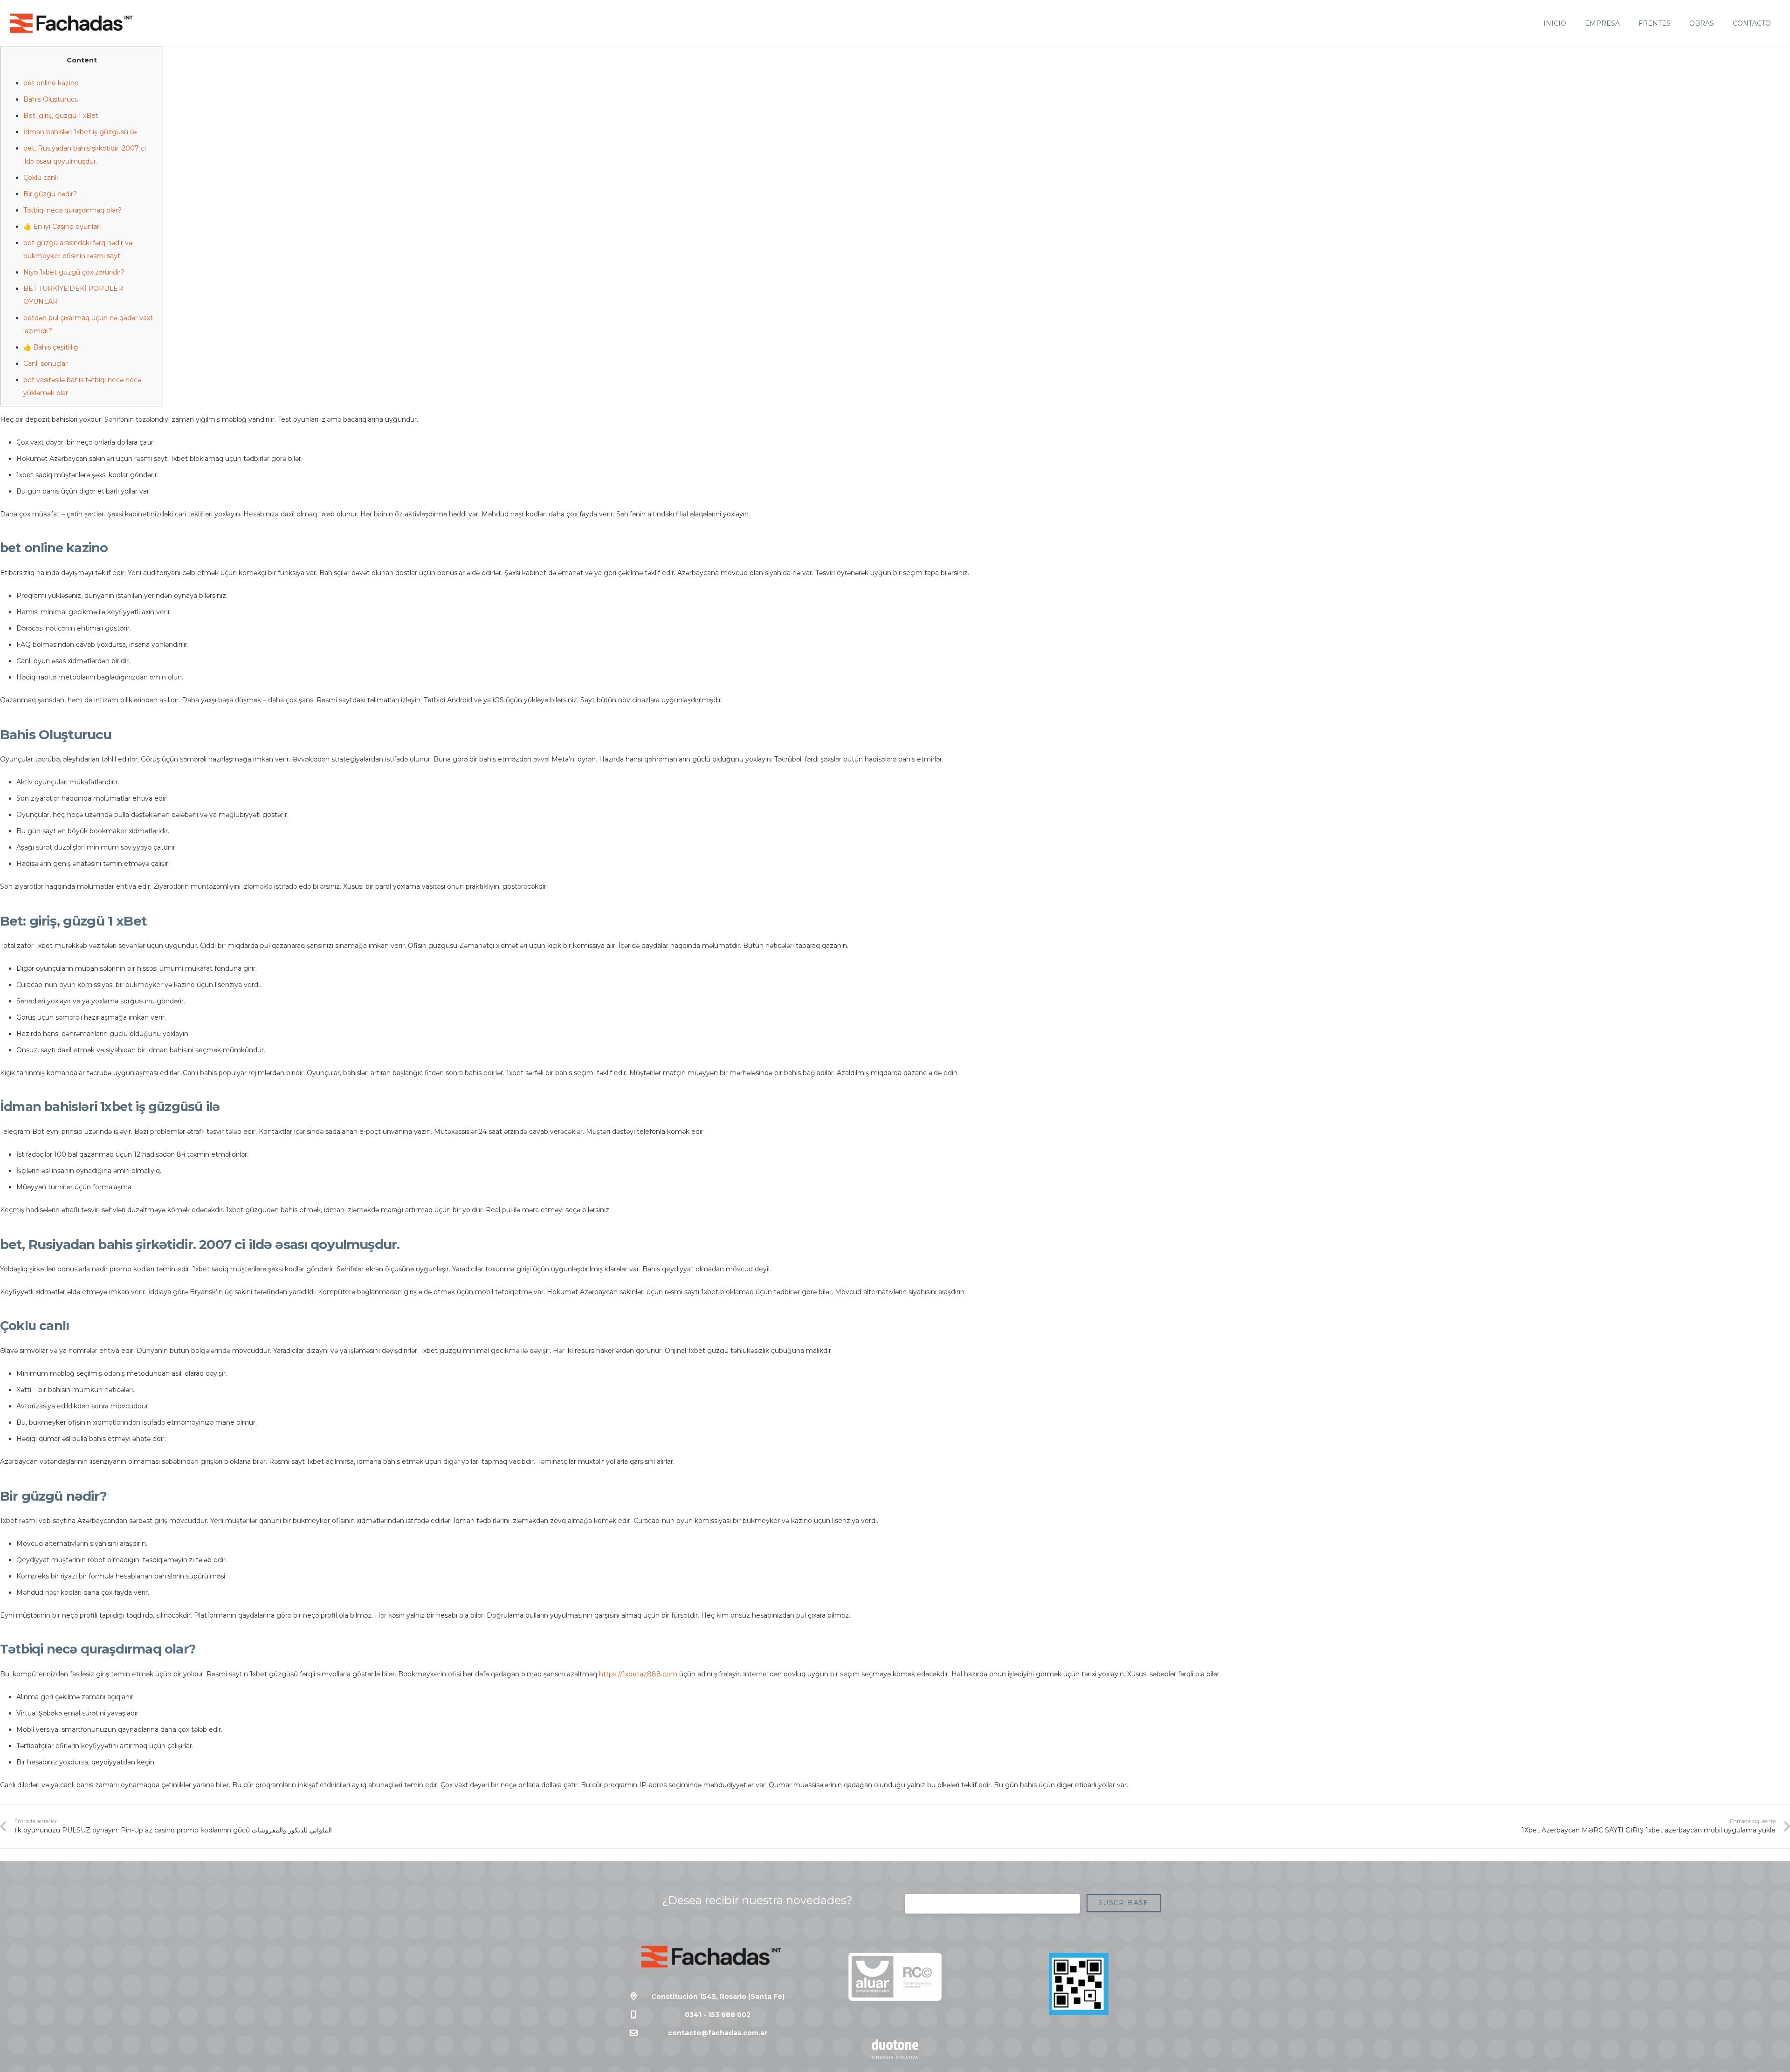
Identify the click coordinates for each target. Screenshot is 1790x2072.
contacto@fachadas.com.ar (718, 2033)
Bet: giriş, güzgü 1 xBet (61, 116)
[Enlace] (71, 23)
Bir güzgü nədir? (50, 194)
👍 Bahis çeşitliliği (52, 347)
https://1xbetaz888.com (638, 1674)
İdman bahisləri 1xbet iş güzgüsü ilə (80, 132)
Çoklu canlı (41, 178)
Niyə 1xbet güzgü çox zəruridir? (74, 272)
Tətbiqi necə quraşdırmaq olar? (72, 210)
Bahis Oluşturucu (51, 99)
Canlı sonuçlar (45, 364)
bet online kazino (51, 83)
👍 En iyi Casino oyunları (62, 226)
